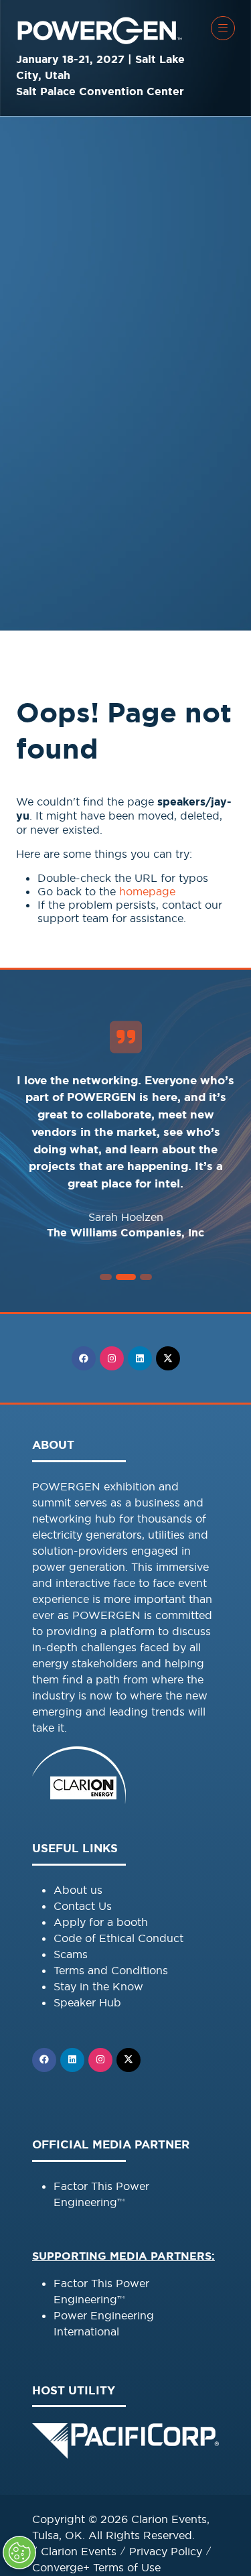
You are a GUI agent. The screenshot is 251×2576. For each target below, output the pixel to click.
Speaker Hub (87, 2002)
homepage (147, 891)
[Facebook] (84, 1358)
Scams (71, 1954)
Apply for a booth (101, 1922)
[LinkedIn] (140, 1358)
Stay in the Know (98, 1986)
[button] (223, 28)
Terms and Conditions (111, 1970)
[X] (168, 1358)
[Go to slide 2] (106, 1277)
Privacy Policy (166, 2551)
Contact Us (83, 1906)
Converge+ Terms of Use (96, 2567)
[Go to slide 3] (126, 1277)
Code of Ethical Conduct (118, 1938)
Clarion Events (79, 2551)
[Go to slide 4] (146, 1277)
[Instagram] (112, 1358)
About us (78, 1890)
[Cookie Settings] (19, 2553)
